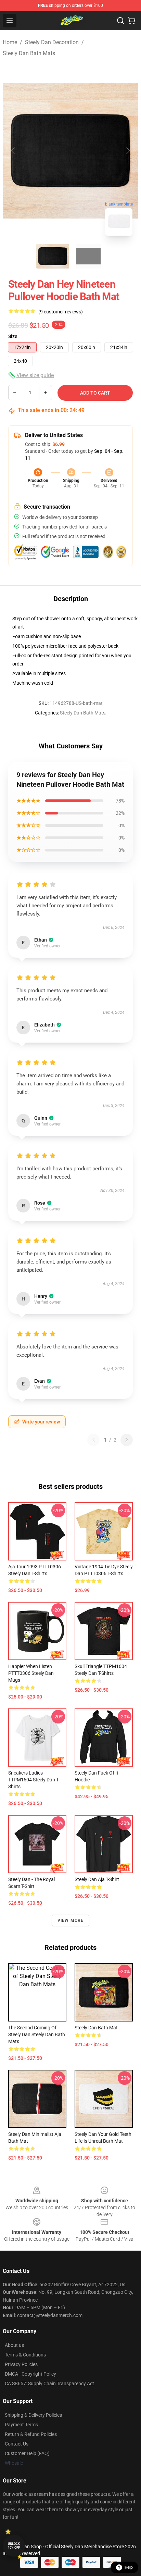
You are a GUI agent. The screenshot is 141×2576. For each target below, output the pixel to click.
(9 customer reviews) (61, 312)
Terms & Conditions (25, 2355)
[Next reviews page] (127, 1440)
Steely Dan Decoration (52, 42)
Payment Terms (21, 2425)
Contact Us (17, 2444)
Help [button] (129, 2567)
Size (13, 336)
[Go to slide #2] (88, 256)
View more (71, 1920)
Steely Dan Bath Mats (29, 53)
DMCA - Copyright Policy (30, 2374)
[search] (120, 21)
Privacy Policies (21, 2364)
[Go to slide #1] (53, 256)
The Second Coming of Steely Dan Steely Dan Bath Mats (37, 2034)
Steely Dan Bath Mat (96, 2028)
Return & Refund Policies (31, 2434)
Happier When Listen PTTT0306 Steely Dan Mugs (31, 1673)
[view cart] (131, 21)
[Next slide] (128, 151)
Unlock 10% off (14, 2546)
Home (10, 42)
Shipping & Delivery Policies (33, 2415)
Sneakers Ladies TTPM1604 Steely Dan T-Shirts (34, 1780)
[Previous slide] (13, 151)
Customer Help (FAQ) (27, 2453)
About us (14, 2345)
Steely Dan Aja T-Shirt (97, 1879)
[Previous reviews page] (93, 1440)
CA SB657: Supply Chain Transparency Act (49, 2384)
